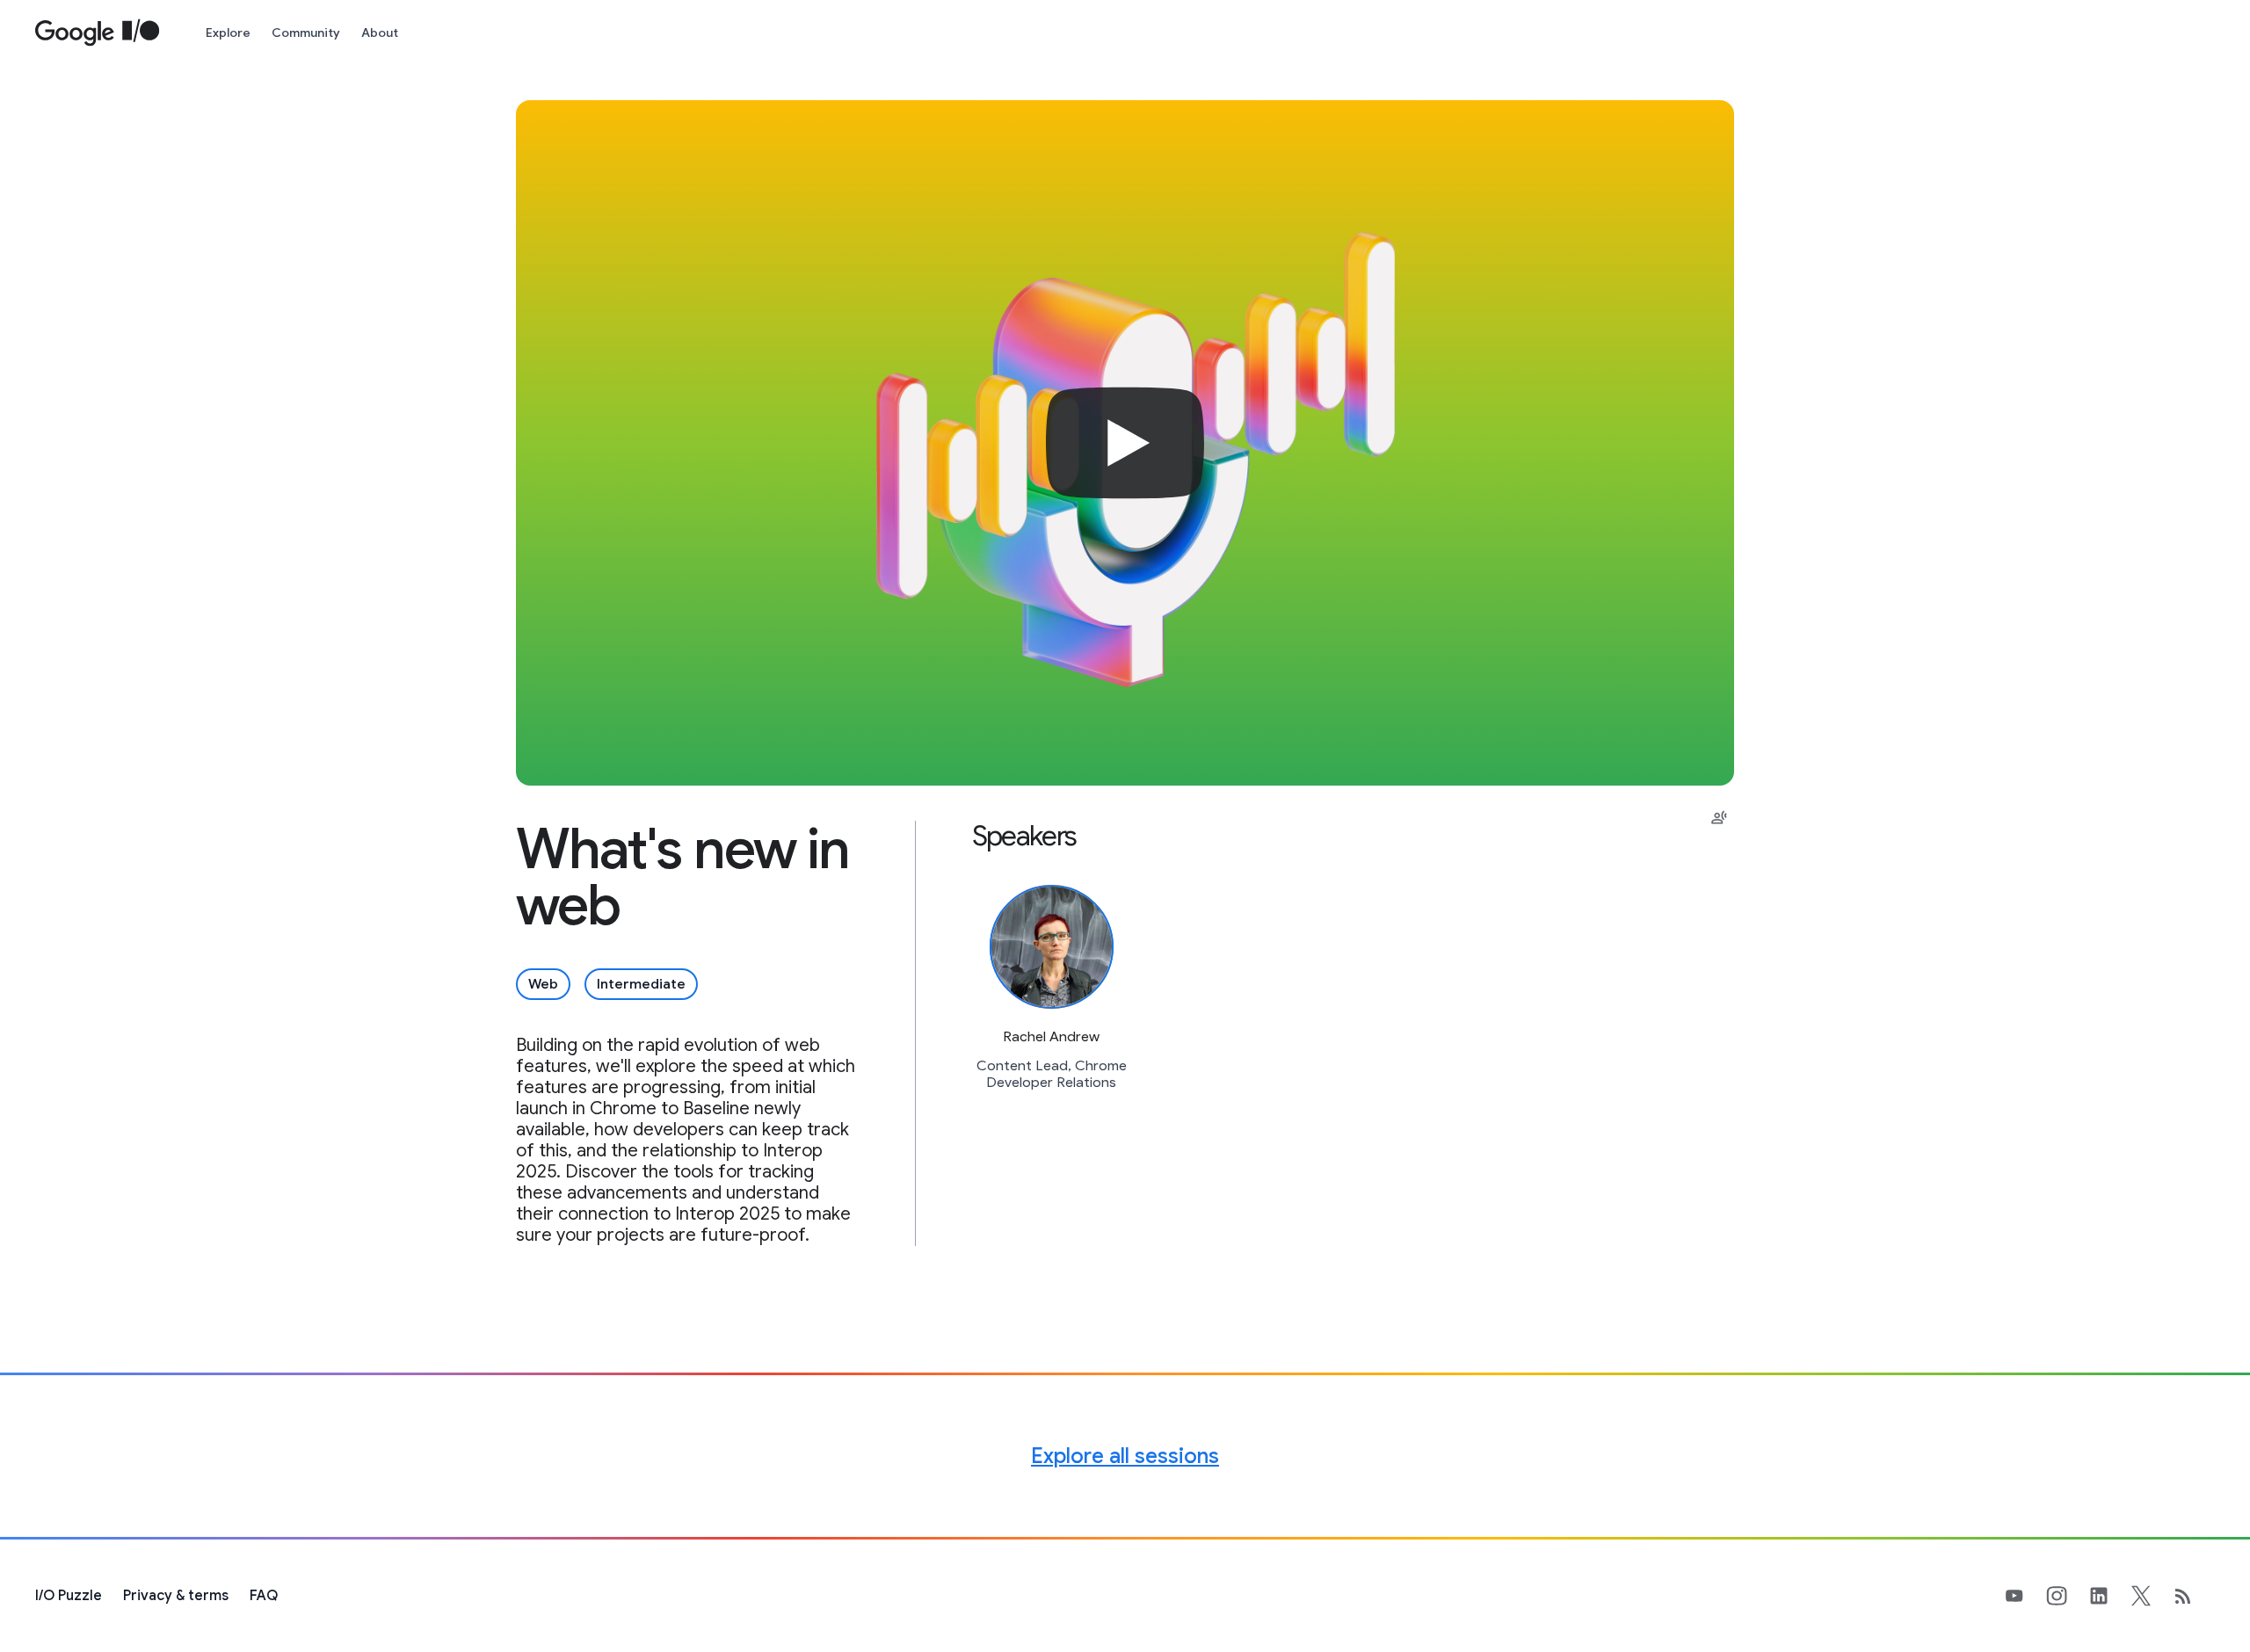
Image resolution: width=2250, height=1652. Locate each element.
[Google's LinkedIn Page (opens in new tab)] (2109, 1596)
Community (306, 33)
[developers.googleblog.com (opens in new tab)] (2194, 1596)
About (380, 33)
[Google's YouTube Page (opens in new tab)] (2025, 1596)
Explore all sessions (1125, 1456)
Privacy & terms (176, 1596)
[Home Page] (98, 33)
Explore (228, 33)
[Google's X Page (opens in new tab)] (2152, 1596)
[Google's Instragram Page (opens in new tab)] (2067, 1596)
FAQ (264, 1596)
